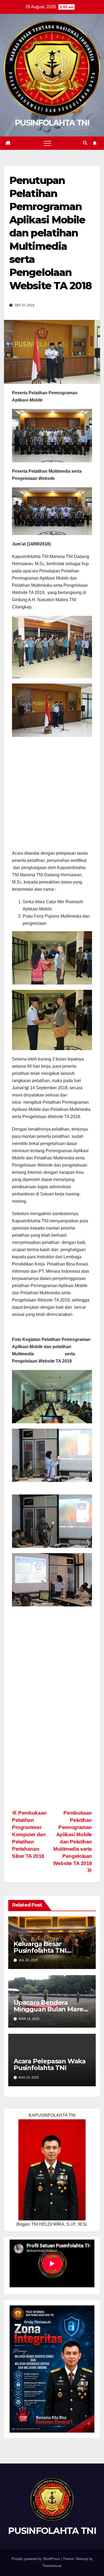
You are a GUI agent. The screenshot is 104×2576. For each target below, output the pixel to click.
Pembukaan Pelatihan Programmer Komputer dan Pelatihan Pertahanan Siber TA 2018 (29, 1834)
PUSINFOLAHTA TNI (52, 123)
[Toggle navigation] (47, 143)
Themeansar (52, 2566)
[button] (85, 143)
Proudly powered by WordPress (36, 2559)
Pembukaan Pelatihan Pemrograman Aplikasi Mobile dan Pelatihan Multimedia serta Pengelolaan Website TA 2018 (73, 1838)
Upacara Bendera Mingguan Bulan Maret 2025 (50, 2009)
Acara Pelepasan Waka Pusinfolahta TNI (50, 2064)
